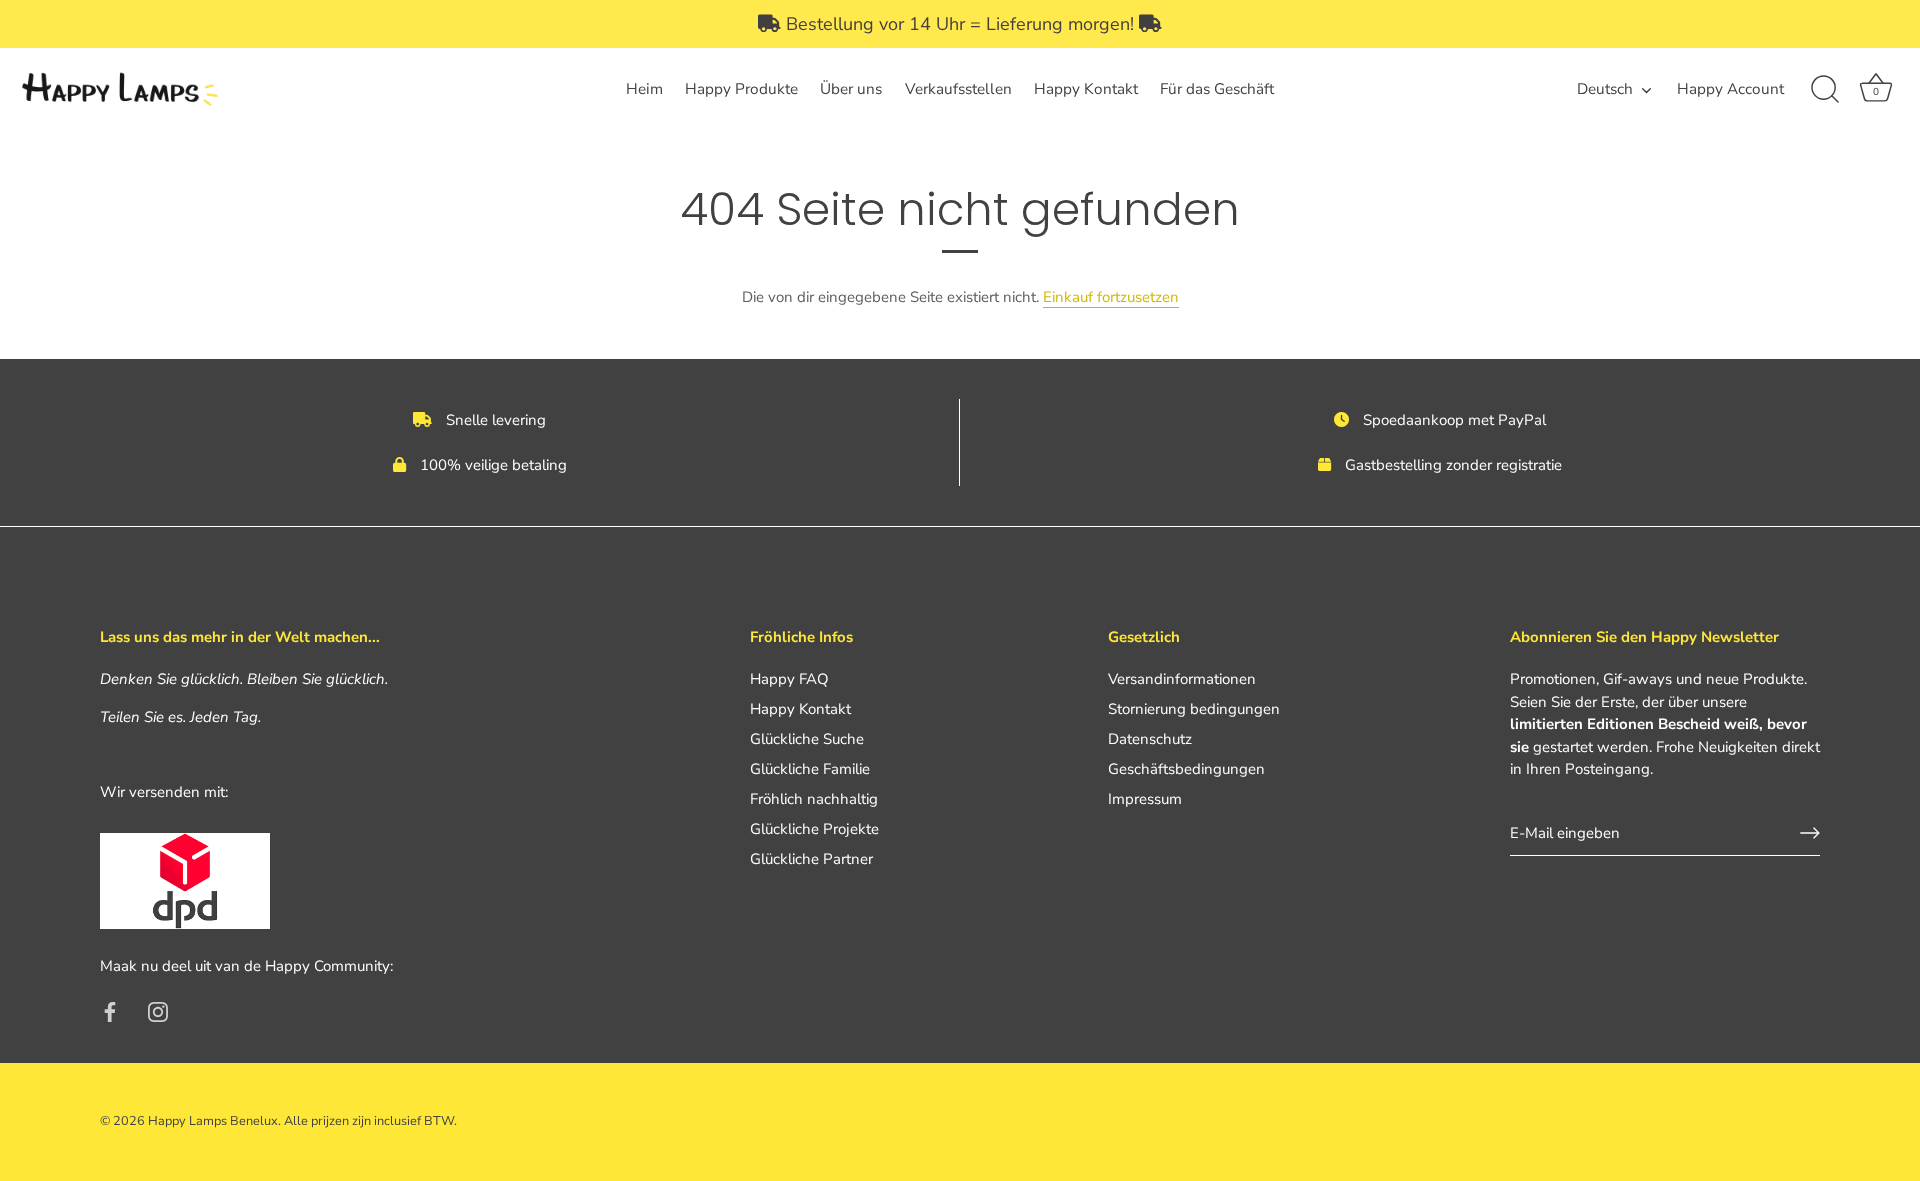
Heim (644, 89)
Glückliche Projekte (814, 829)
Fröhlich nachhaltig (814, 799)
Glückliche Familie (810, 769)
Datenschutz (1150, 739)
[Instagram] (158, 1011)
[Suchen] (1825, 90)
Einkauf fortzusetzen (1111, 297)
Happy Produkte (741, 89)
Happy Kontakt (1086, 89)
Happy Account (1730, 89)
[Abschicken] (1810, 833)
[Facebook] (110, 1011)
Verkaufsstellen (958, 89)
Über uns (851, 89)
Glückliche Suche (807, 739)
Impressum (1145, 799)
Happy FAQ (789, 679)
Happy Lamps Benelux (213, 1121)
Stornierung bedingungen (1194, 709)
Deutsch (1605, 89)
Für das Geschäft (1217, 89)
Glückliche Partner (811, 859)
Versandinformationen (1182, 679)
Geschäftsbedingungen (1186, 769)
